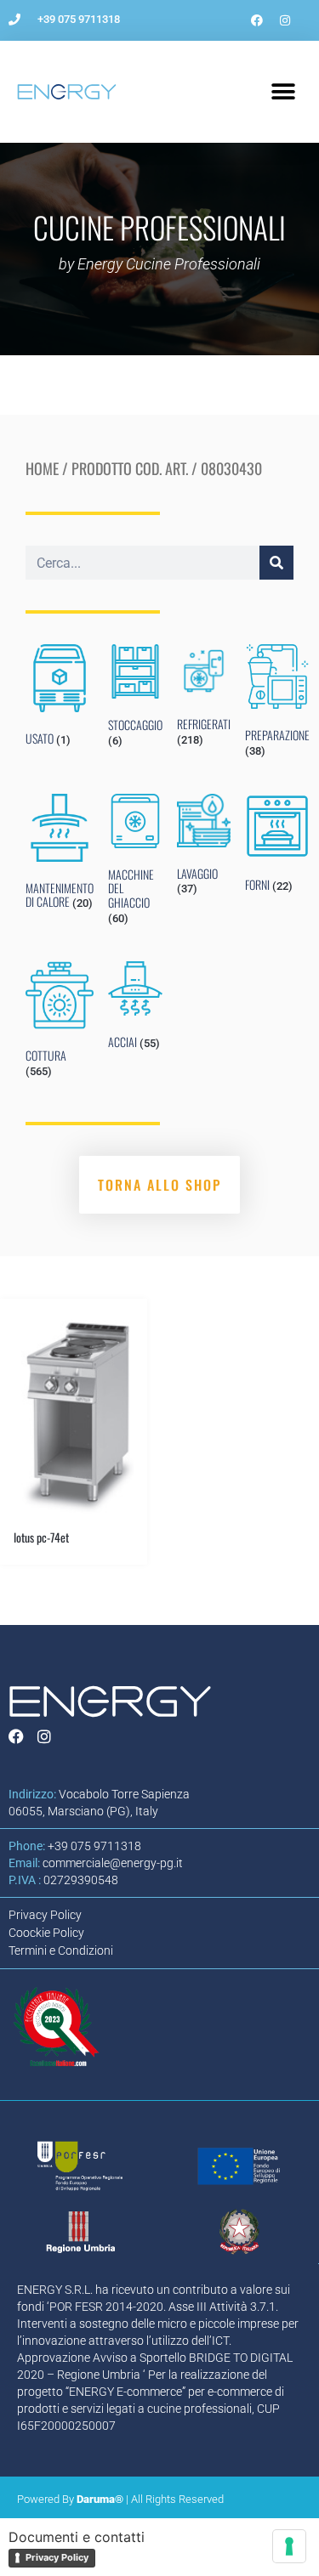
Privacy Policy (57, 2557)
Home (42, 468)
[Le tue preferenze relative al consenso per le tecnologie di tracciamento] (289, 2546)
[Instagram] (285, 20)
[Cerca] (276, 563)
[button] (283, 92)
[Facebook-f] (257, 20)
